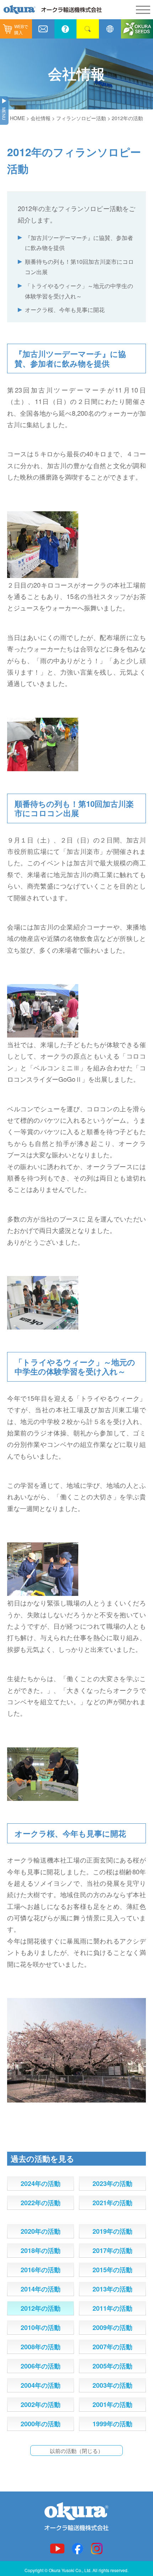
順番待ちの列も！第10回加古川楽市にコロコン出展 (79, 267)
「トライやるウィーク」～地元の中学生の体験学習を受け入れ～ (79, 291)
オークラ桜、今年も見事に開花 (65, 310)
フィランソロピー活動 (81, 118)
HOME (17, 118)
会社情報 (41, 118)
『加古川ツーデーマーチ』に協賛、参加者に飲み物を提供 (79, 243)
